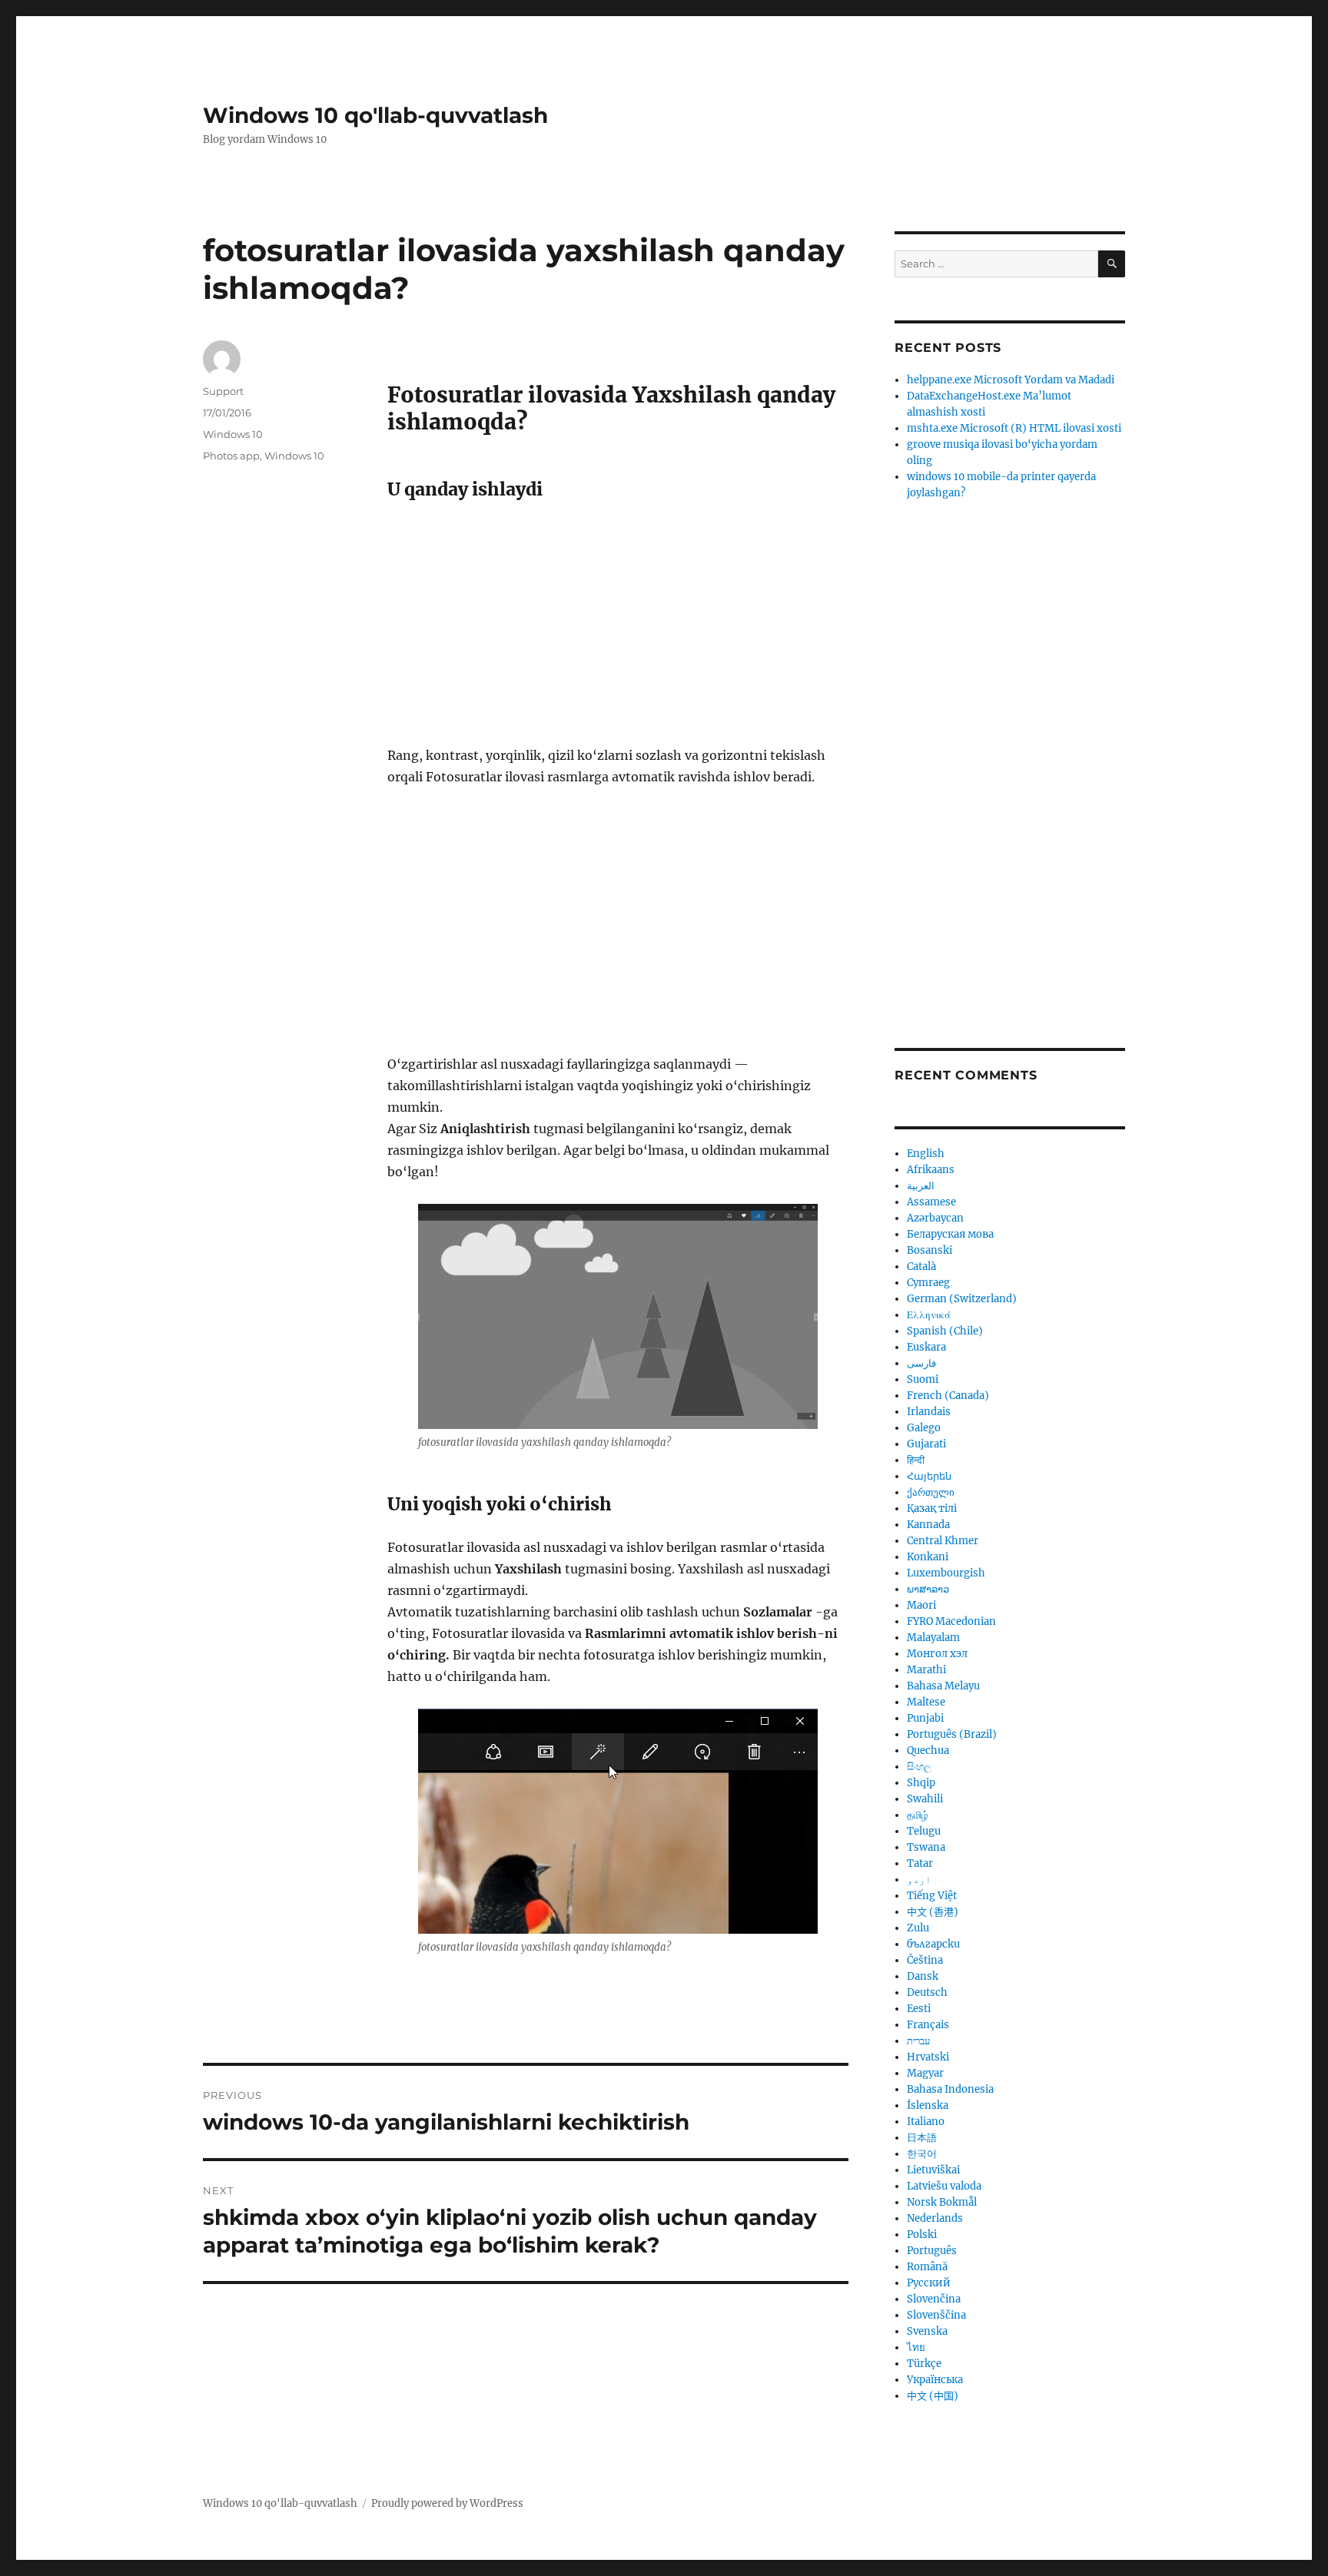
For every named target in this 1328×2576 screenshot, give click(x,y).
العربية (921, 1186)
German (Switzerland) (962, 1299)
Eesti (919, 2009)
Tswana (926, 1847)
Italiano (926, 2122)
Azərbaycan (935, 1218)
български (933, 1944)
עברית (918, 2041)
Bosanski (930, 1250)
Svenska (927, 2331)
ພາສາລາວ (928, 1589)
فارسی (921, 1363)
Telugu (924, 1831)
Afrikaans (931, 1170)
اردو (919, 1880)
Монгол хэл (937, 1654)
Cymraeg (928, 1283)
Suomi (923, 1379)
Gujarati (926, 1444)
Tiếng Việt (932, 1896)
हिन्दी (916, 1460)
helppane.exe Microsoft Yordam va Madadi (1011, 380)
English (926, 1154)
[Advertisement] (621, 631)
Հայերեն (929, 1476)
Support (223, 391)
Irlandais (929, 1412)
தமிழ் (918, 1815)
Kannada (928, 1525)
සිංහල (919, 1767)
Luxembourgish (946, 1573)
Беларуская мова (950, 1234)
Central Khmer (943, 1541)
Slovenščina (936, 2315)
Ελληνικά (929, 1315)
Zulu (918, 1928)
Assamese (931, 1202)
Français (928, 2025)
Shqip (921, 1783)
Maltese (926, 1702)
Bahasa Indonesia (950, 2089)
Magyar (925, 2073)
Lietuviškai (933, 2170)
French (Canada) (948, 1396)
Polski (922, 2235)
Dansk (923, 1976)
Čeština (925, 1960)
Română (927, 2267)
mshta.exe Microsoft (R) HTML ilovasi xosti (1014, 428)
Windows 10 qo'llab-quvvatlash (375, 115)
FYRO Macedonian (951, 1621)
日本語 (922, 2138)
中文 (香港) (933, 1912)
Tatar (920, 1863)
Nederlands (935, 2218)
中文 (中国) (933, 2396)
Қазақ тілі (932, 1508)
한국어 (922, 2154)
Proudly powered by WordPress (447, 2503)
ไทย (916, 2347)
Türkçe (924, 2364)
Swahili (925, 1799)
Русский (929, 2283)
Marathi (926, 1670)
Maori (921, 1605)
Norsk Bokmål (942, 2202)
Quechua (928, 1750)
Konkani (928, 1557)
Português (932, 2251)
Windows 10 (233, 434)
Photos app (231, 456)
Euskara (926, 1347)
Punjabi (925, 1718)
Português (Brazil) (952, 1734)
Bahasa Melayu (943, 1686)
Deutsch (927, 1993)
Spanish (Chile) (945, 1331)
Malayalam (933, 1638)
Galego (924, 1428)
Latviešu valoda (944, 2186)
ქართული (931, 1492)
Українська (935, 2380)
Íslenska (928, 2105)
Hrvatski (928, 2057)
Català (921, 1266)
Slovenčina (934, 2299)
